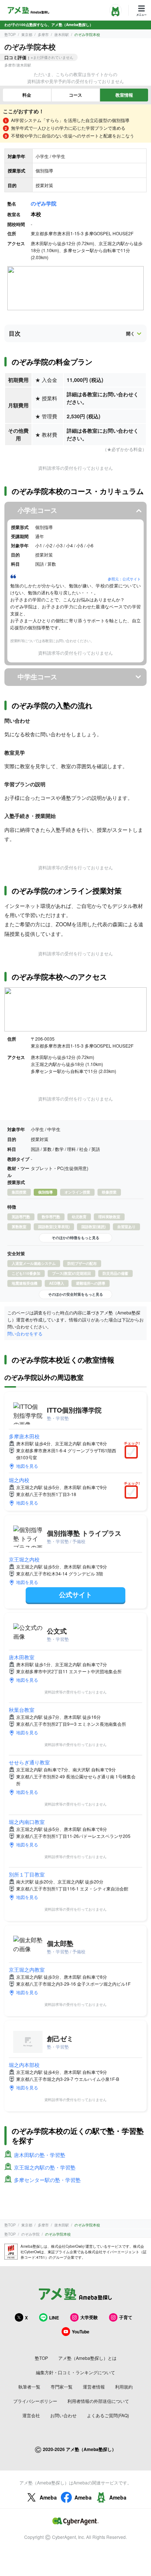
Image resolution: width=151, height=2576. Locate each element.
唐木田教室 (22, 1657)
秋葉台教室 (22, 1710)
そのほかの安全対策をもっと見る (75, 1294)
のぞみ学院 (44, 203)
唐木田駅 (62, 35)
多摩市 (43, 35)
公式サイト (75, 1595)
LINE (54, 2318)
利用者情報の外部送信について (98, 2401)
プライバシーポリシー (35, 2401)
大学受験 (89, 2317)
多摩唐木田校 (24, 1436)
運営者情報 (94, 2387)
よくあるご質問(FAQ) (108, 2415)
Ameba (48, 2497)
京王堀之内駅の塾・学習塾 (45, 2167)
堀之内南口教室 (27, 1822)
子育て (126, 2317)
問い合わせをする (25, 1333)
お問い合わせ (63, 2415)
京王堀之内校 (24, 1559)
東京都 (27, 35)
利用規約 (124, 2387)
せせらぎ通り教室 (29, 1762)
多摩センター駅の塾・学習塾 (47, 2180)
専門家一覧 (62, 2387)
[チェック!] (133, 1453)
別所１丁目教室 (27, 1874)
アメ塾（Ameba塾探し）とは (87, 2358)
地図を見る (27, 1466)
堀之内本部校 (24, 2065)
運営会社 (31, 2415)
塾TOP (10, 35)
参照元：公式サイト (124, 579)
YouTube (81, 2332)
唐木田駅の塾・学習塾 (40, 2155)
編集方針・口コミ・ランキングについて (75, 2372)
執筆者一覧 (29, 2387)
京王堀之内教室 (27, 1969)
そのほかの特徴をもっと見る (75, 1238)
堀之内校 (19, 1480)
